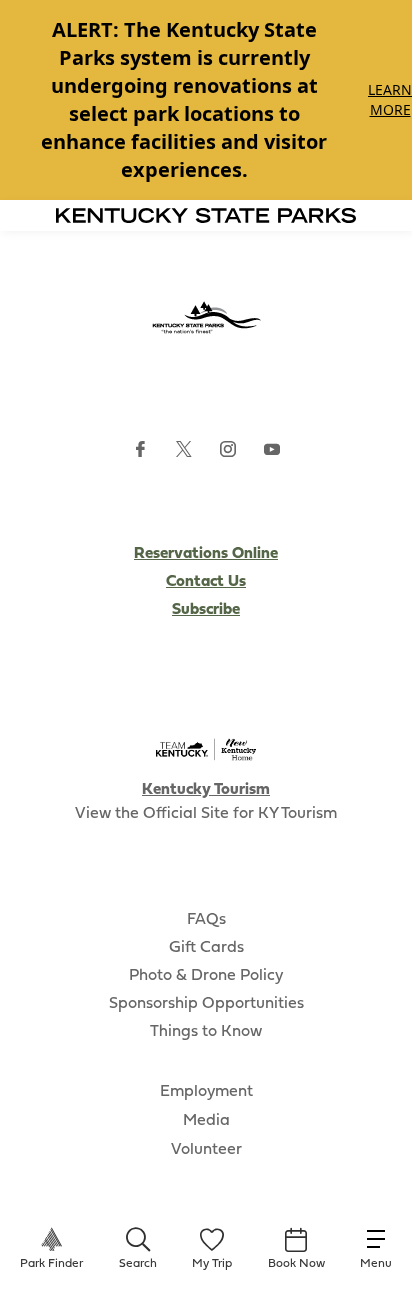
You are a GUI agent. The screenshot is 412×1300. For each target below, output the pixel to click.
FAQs (206, 920)
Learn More (390, 99)
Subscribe (206, 610)
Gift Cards (206, 948)
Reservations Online (206, 554)
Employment (206, 1092)
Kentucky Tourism (206, 790)
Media (206, 1121)
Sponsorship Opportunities (206, 1004)
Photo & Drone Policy (206, 976)
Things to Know (206, 1032)
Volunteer (206, 1150)
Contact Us (206, 582)
